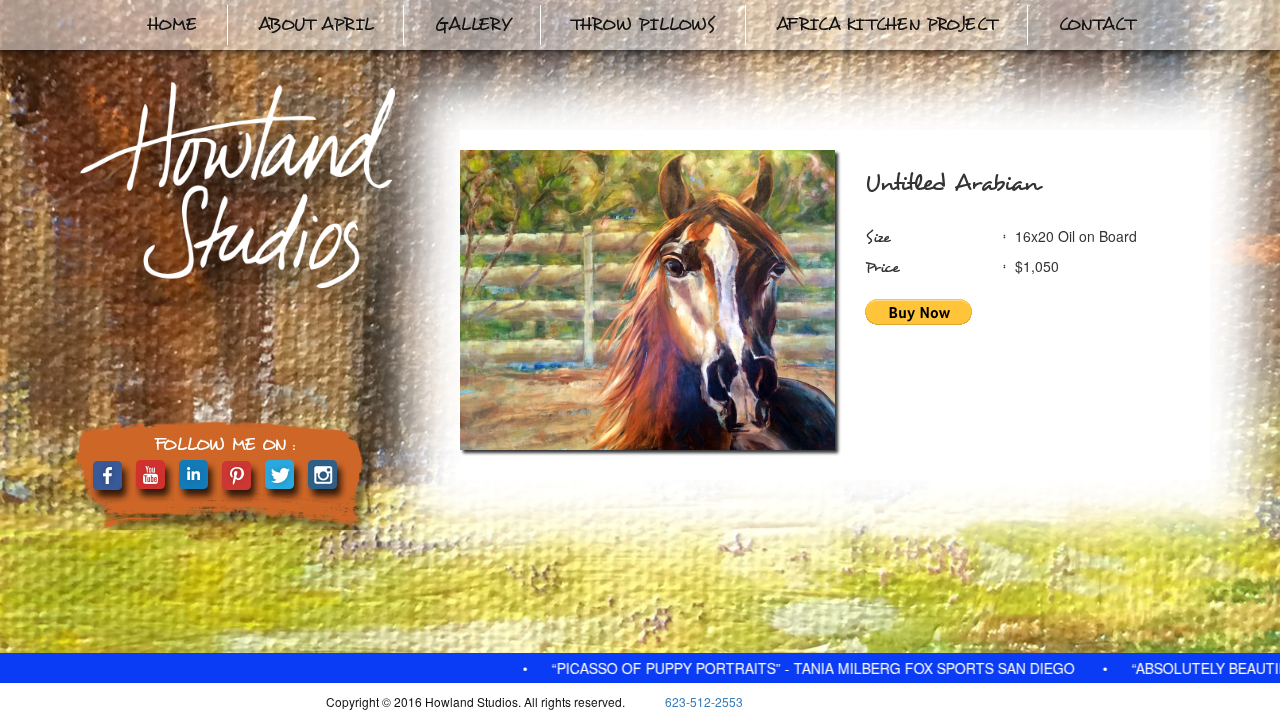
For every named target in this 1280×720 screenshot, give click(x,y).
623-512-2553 (704, 701)
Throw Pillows (643, 24)
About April (315, 24)
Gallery (472, 24)
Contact (1096, 24)
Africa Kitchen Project (886, 24)
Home (171, 24)
